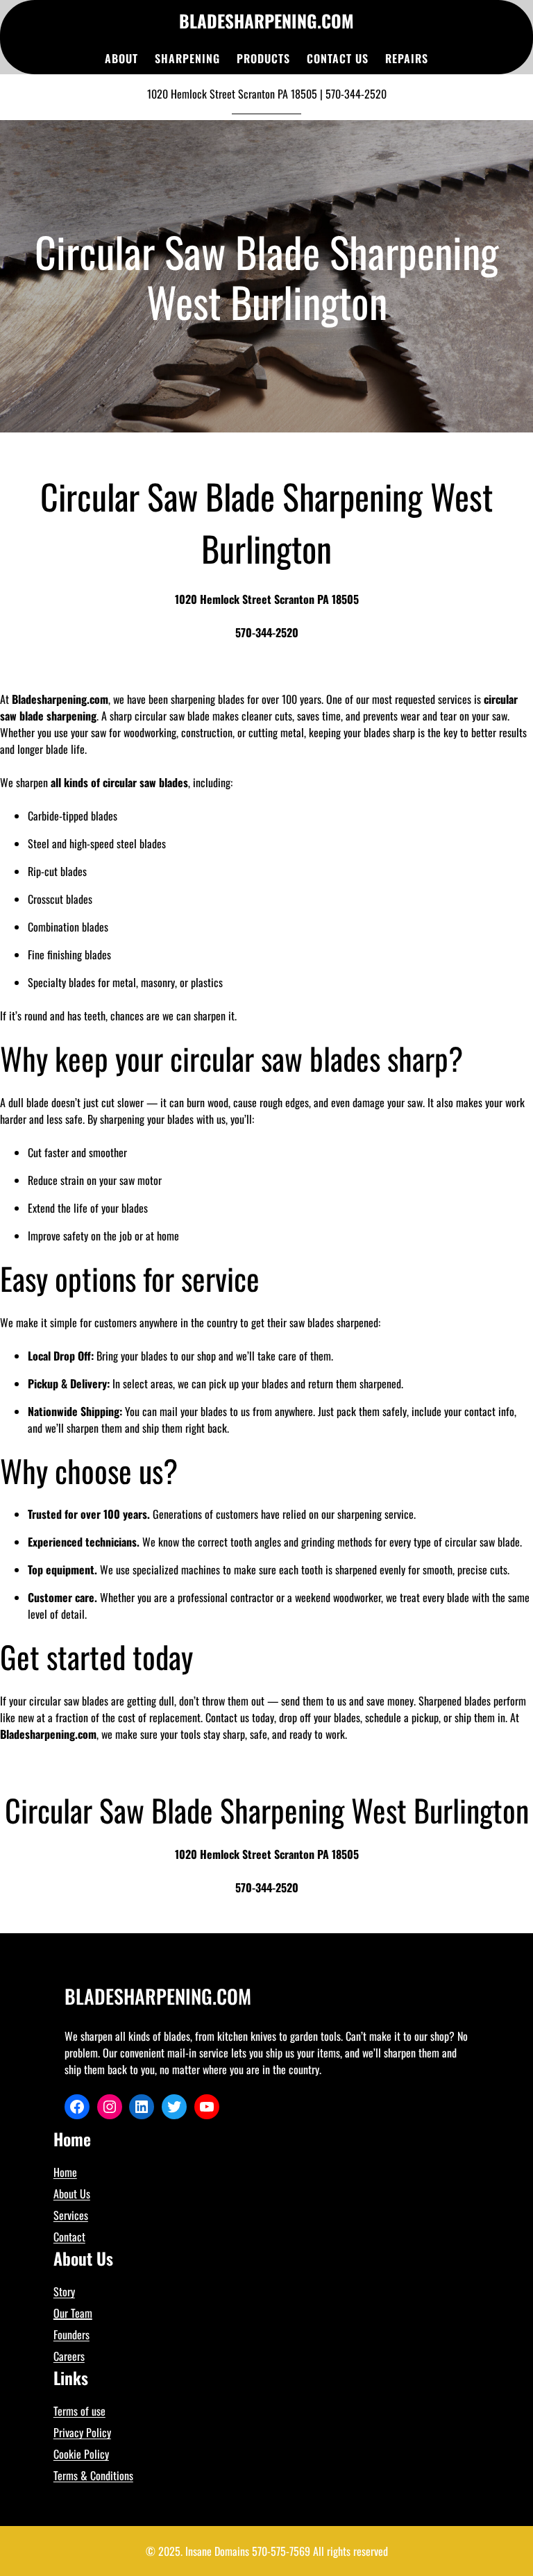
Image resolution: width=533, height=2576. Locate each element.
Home (65, 2172)
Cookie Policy (81, 2454)
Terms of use (79, 2411)
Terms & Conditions (93, 2475)
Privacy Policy (82, 2432)
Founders (71, 2334)
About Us (72, 2194)
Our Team (73, 2313)
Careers (69, 2356)
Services (71, 2215)
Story (64, 2291)
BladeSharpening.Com (266, 20)
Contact (69, 2237)
